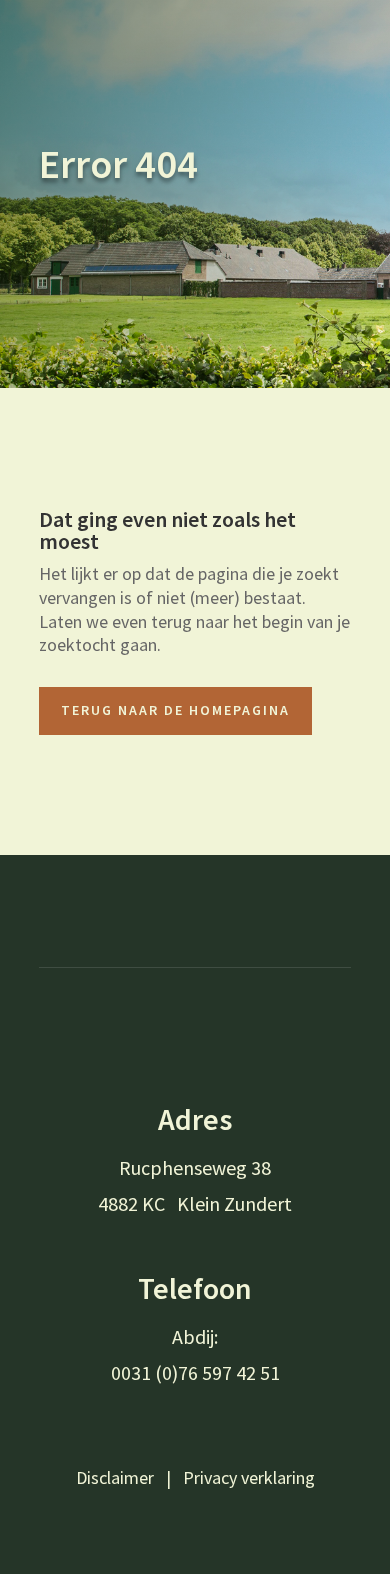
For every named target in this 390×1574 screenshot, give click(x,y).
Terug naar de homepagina (175, 710)
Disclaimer (115, 1477)
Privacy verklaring (249, 1477)
